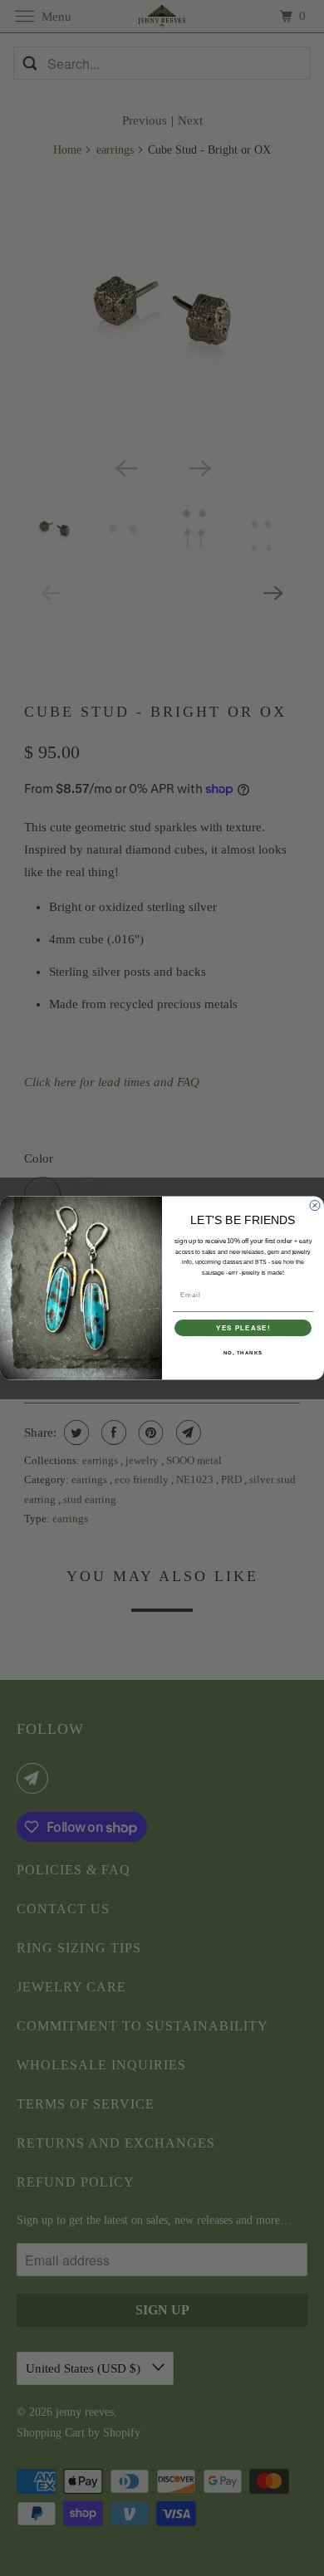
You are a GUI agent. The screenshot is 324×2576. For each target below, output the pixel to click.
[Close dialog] (315, 1205)
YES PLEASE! (243, 1328)
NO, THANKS (243, 1353)
